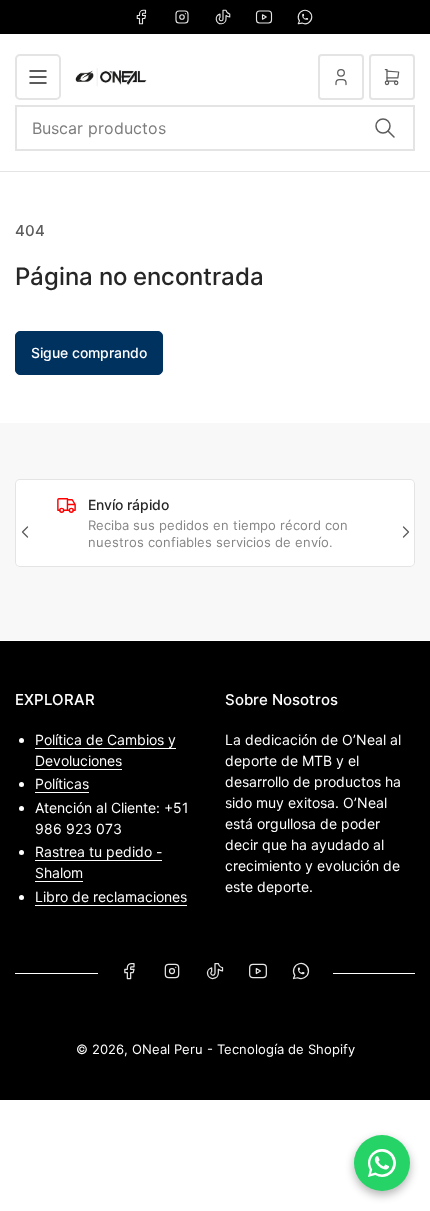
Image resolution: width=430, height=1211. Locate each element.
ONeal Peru (167, 1049)
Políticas (62, 783)
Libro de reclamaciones (111, 896)
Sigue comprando (89, 352)
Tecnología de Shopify (286, 1049)
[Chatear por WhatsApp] (382, 1163)
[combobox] (215, 128)
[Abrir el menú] (38, 77)
